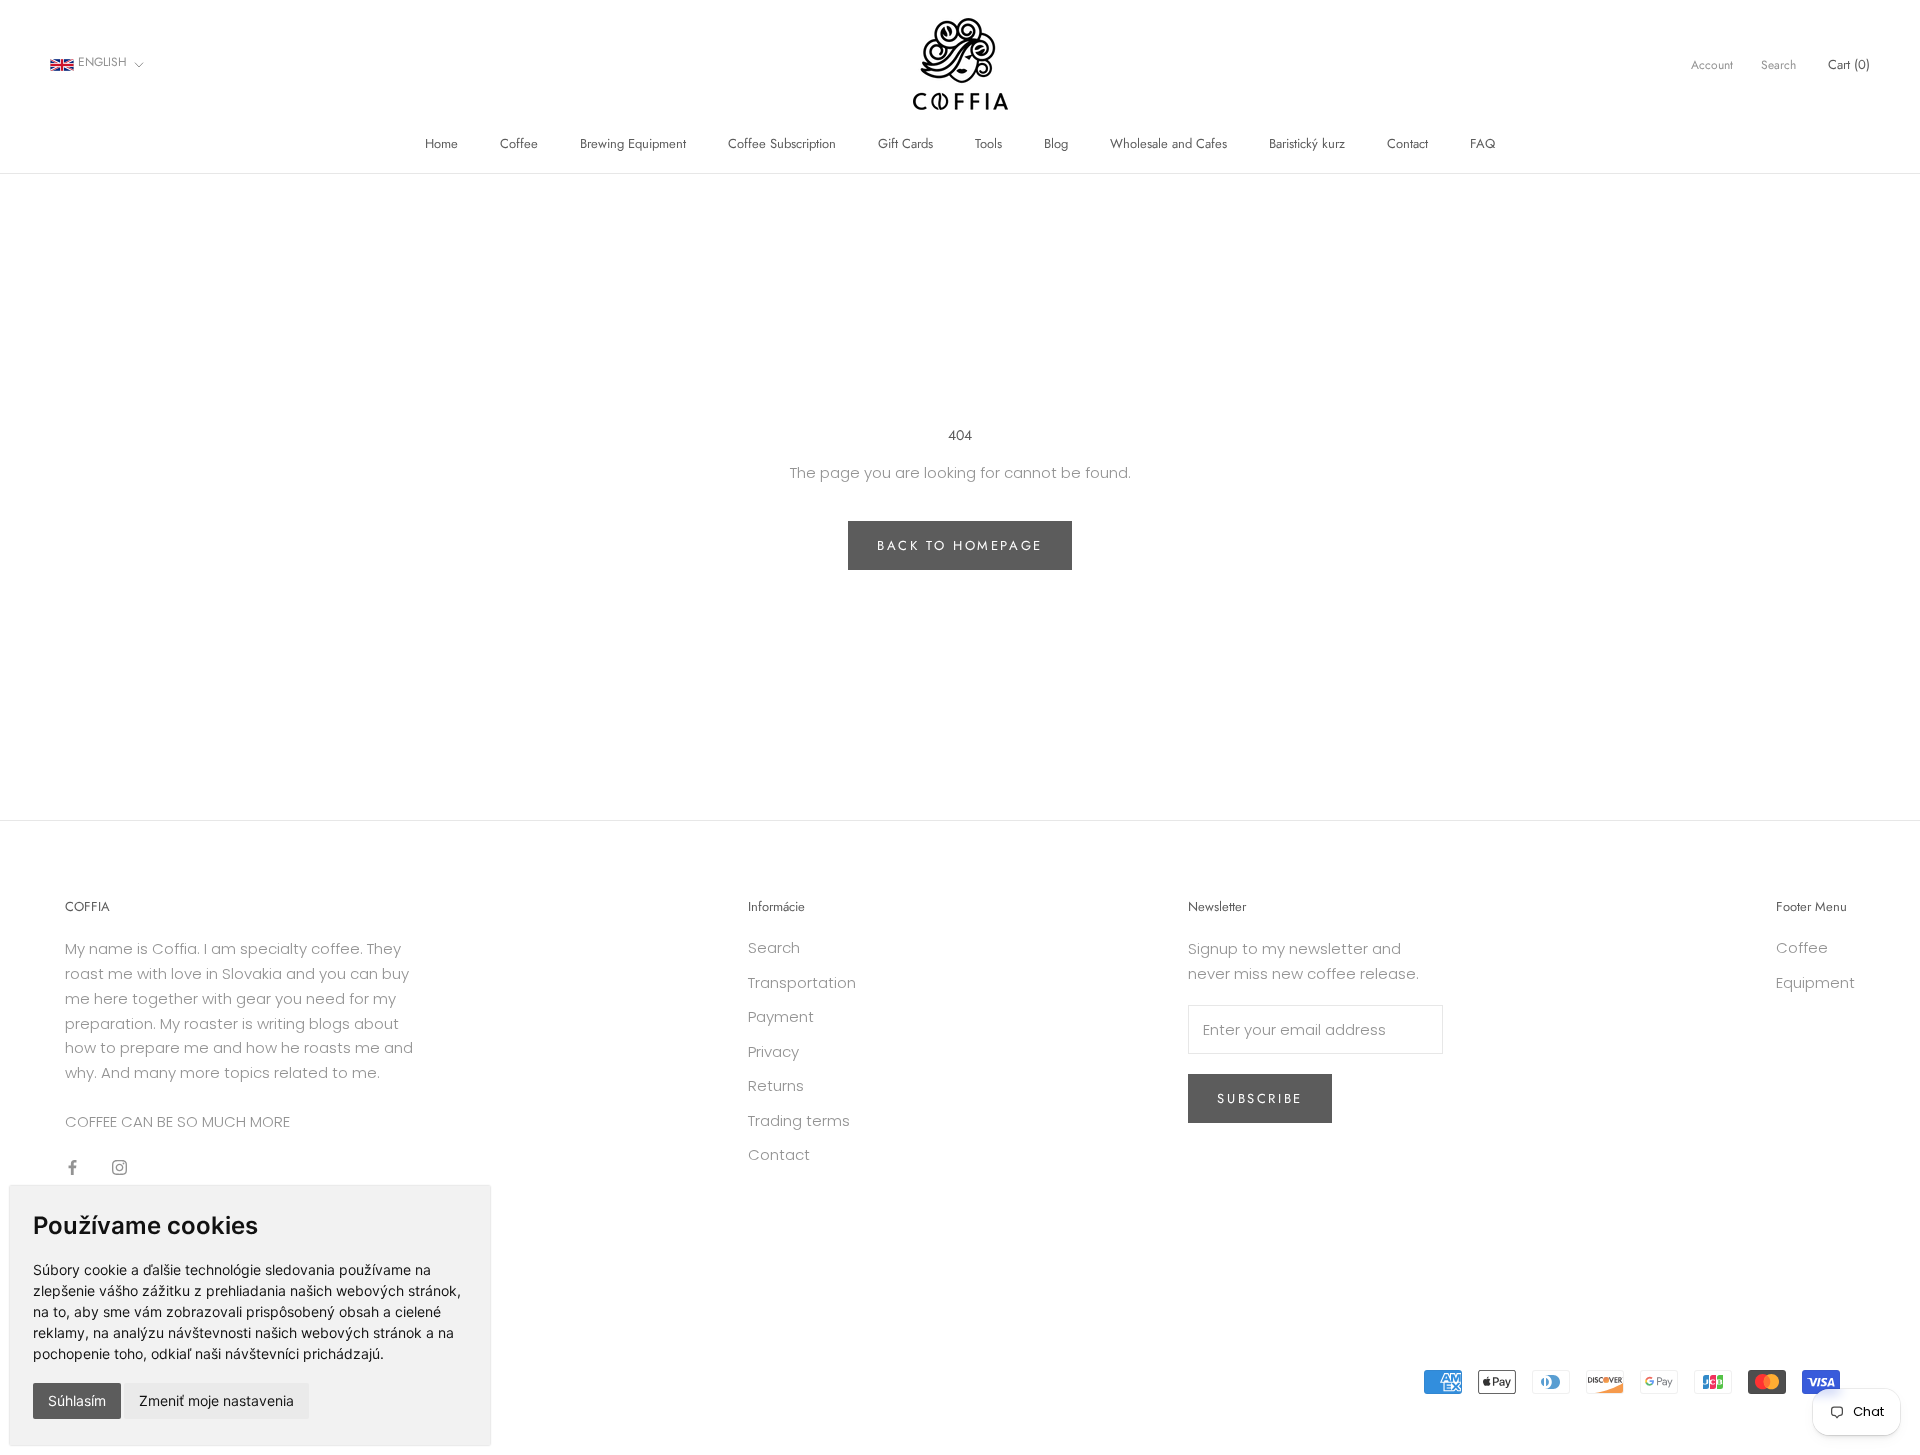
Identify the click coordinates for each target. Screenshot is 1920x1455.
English (100, 62)
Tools (988, 143)
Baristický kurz (1307, 143)
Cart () (1849, 64)
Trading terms (799, 1120)
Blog (1056, 143)
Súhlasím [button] (77, 1400)
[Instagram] (119, 1167)
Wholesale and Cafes (1168, 143)
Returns (776, 1085)
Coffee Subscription (782, 143)
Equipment (1815, 982)
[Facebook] (72, 1167)
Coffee (519, 143)
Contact (1407, 143)
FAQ (1482, 143)
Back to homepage (960, 545)
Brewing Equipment (633, 143)
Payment (781, 1016)
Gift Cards (905, 143)
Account (1712, 65)
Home (441, 143)
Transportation (802, 982)
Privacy (773, 1051)
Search (1778, 65)
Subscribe (1259, 1098)
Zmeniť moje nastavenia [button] (216, 1400)
